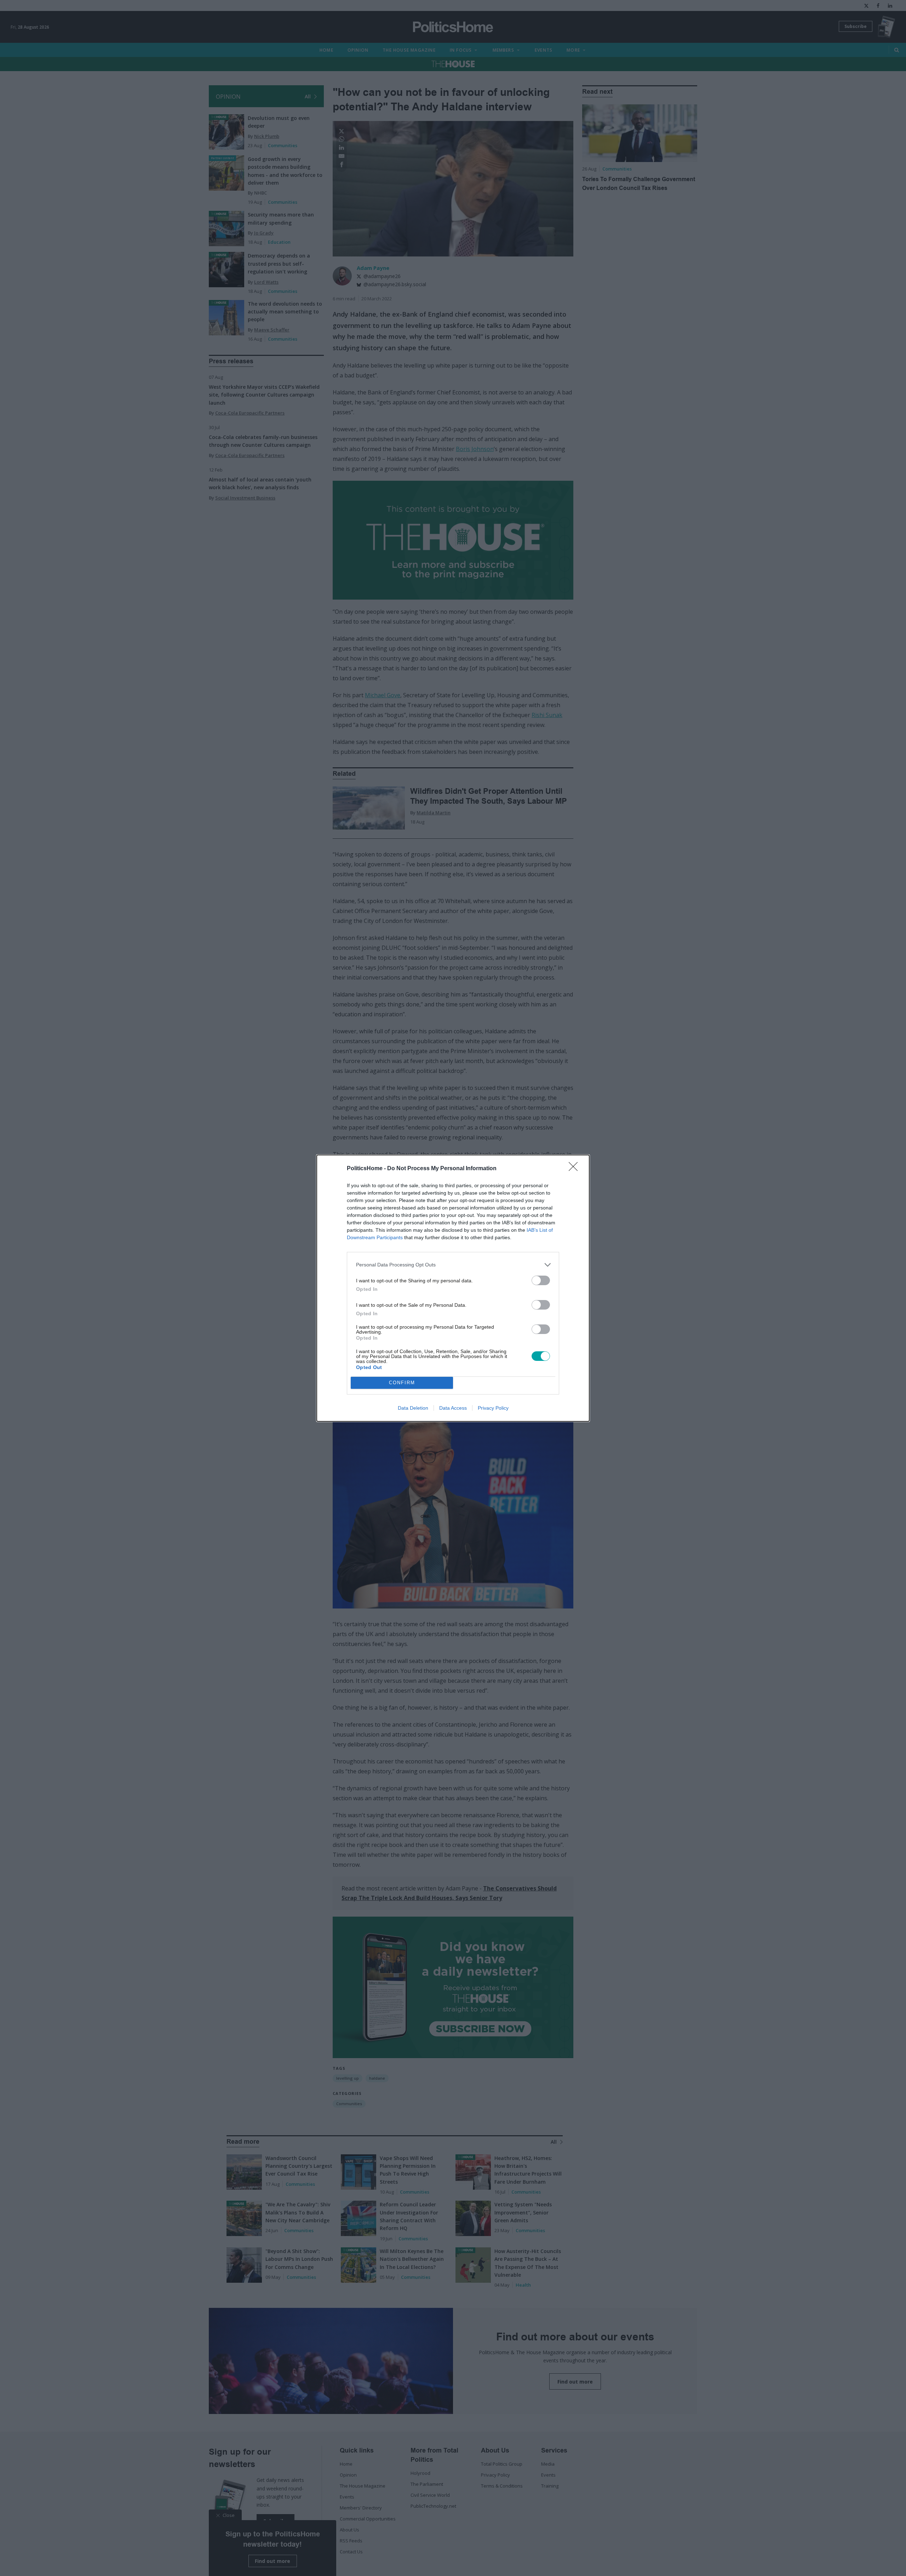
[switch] (541, 1280)
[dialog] (453, 1288)
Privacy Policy (493, 1408)
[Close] (575, 1169)
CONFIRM (402, 1383)
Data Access (453, 1408)
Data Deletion (413, 1408)
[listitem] (453, 1265)
